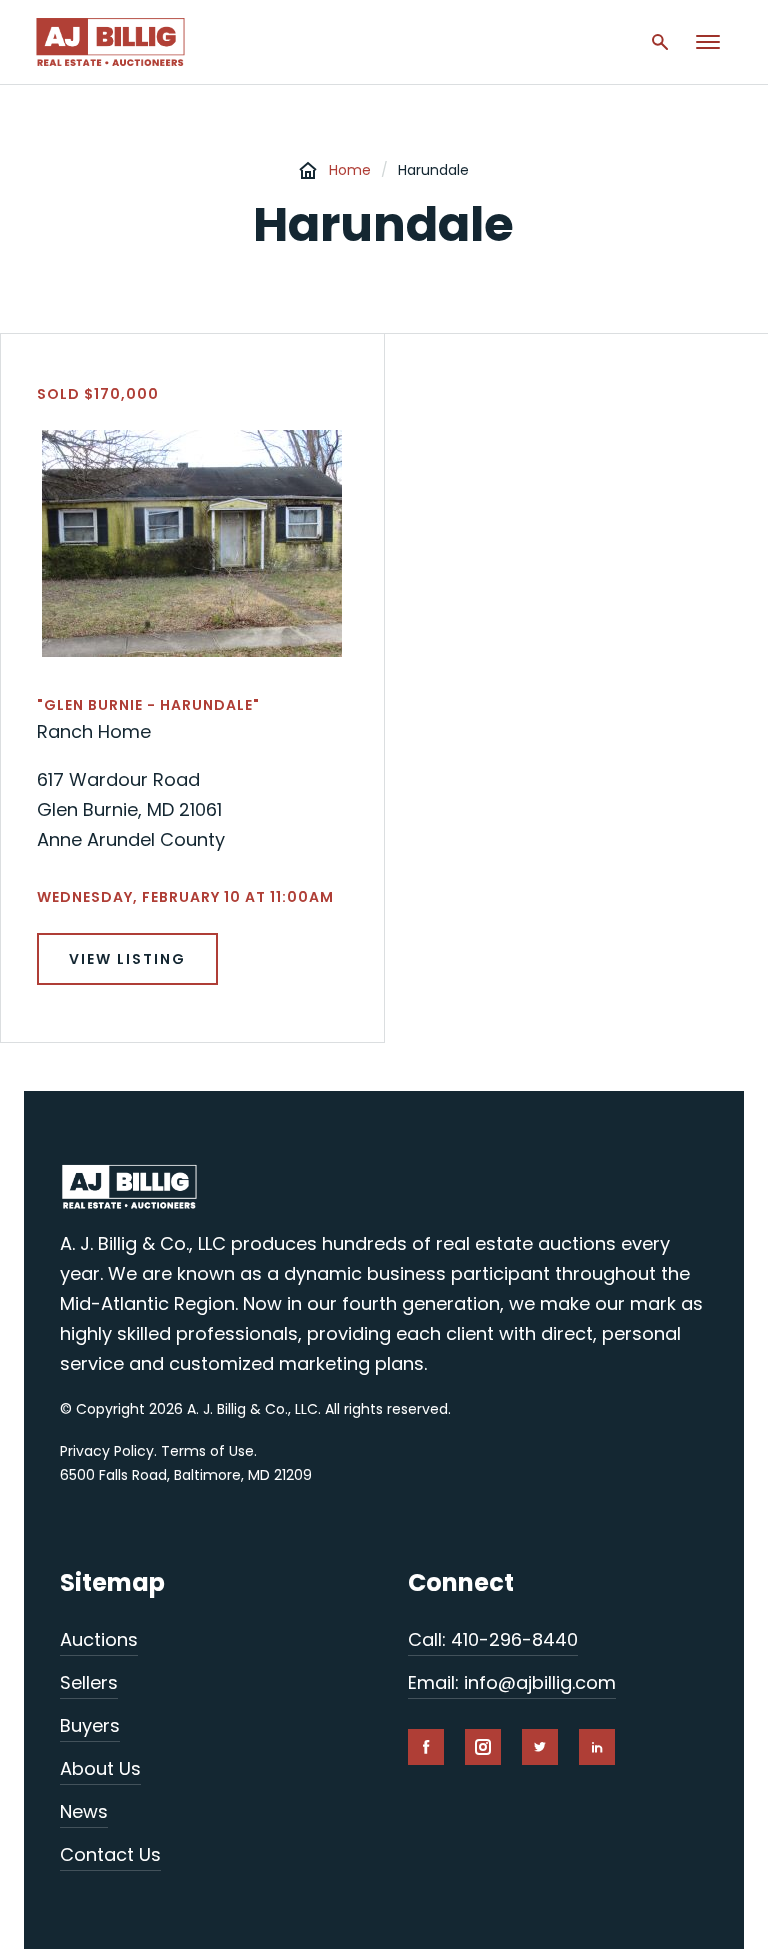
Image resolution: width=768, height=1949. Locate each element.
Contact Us (110, 1854)
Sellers (89, 1682)
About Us (100, 1768)
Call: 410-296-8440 (493, 1639)
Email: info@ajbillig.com (512, 1682)
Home (350, 170)
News (84, 1811)
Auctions (99, 1639)
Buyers (90, 1725)
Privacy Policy (107, 1451)
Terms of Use (207, 1451)
